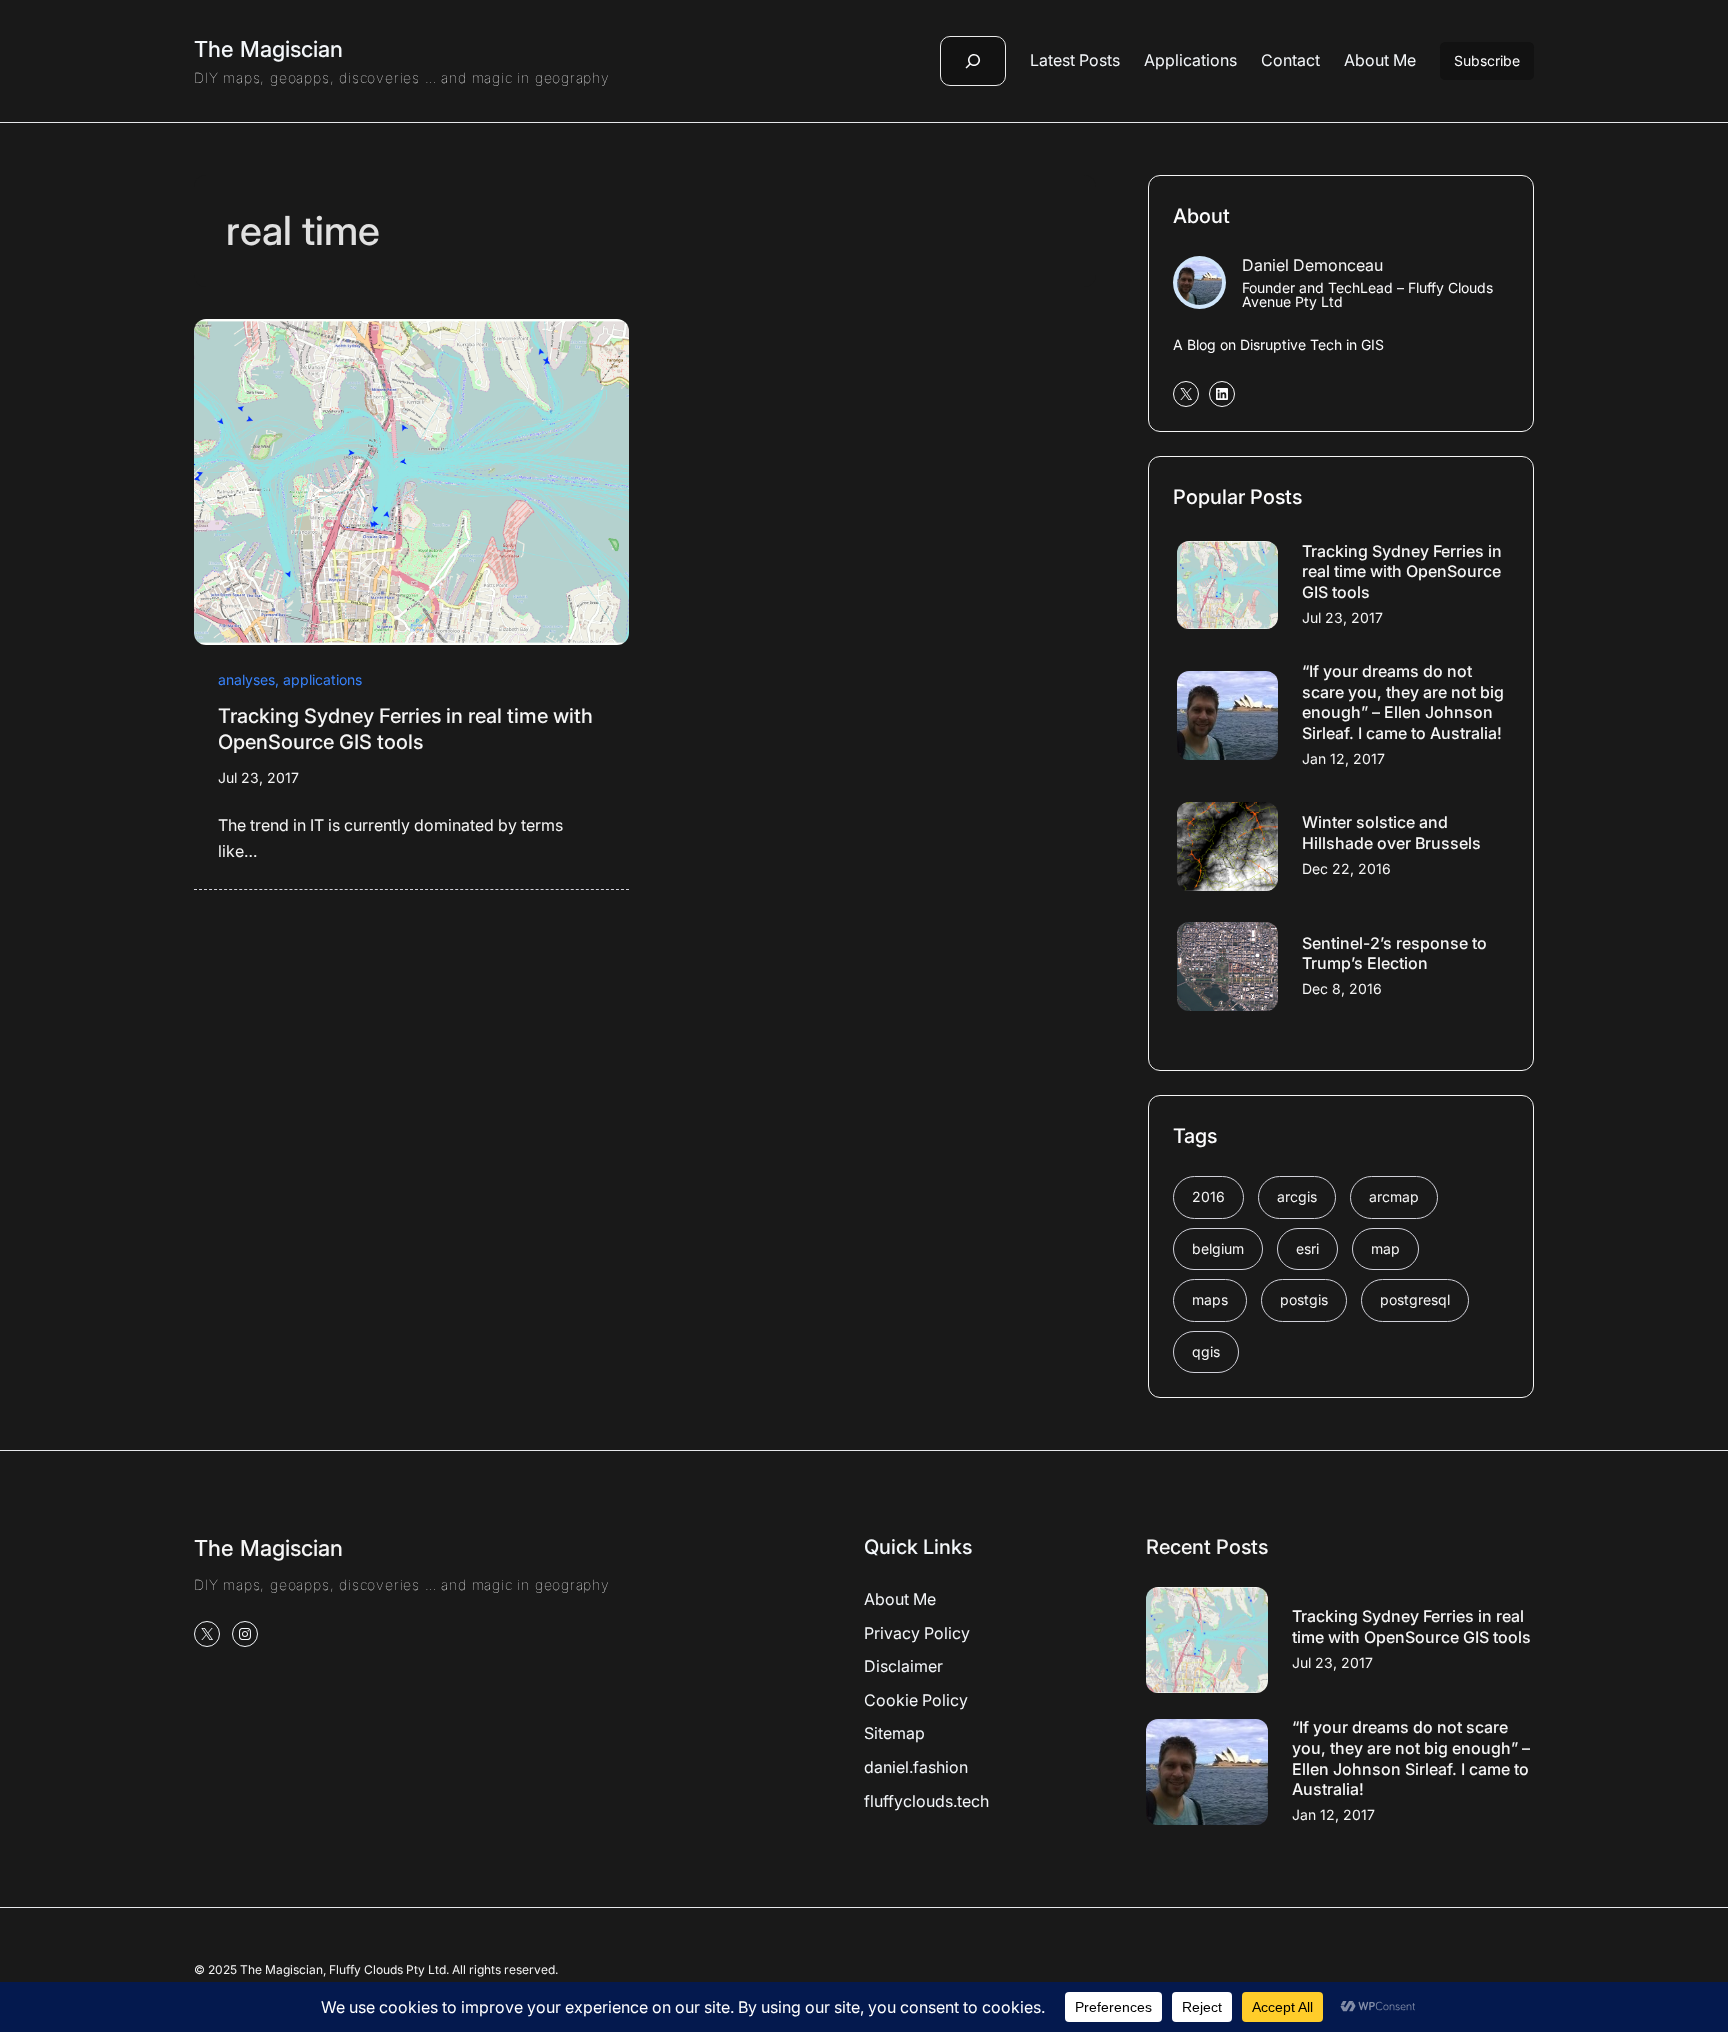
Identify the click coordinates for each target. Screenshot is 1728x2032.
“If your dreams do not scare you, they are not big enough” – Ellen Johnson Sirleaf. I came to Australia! (1403, 702)
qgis (1206, 1351)
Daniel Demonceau (1312, 265)
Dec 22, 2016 (1346, 868)
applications (322, 679)
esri (1307, 1248)
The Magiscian (268, 49)
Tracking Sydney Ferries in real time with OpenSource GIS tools (405, 729)
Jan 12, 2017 (1343, 758)
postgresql (1415, 1299)
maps (1210, 1299)
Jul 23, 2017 (258, 777)
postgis (1304, 1299)
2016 (1208, 1196)
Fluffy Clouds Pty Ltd (387, 1969)
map (1385, 1248)
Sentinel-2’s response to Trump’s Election (1394, 953)
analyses (246, 679)
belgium (1218, 1248)
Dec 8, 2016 (1342, 988)
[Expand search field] (973, 61)
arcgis (1297, 1196)
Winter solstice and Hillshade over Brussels (1391, 832)
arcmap (1394, 1196)
